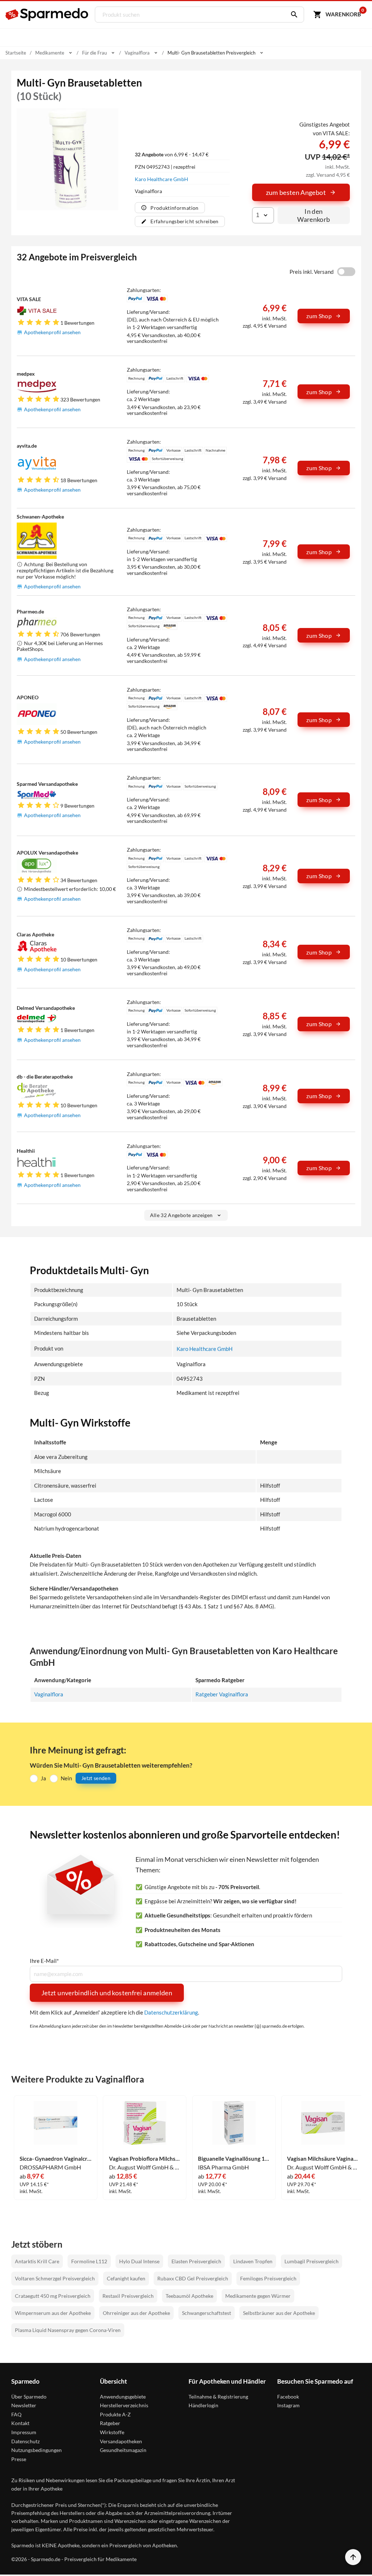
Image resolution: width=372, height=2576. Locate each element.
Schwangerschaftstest (207, 2313)
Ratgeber (110, 2423)
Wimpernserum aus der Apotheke (53, 2313)
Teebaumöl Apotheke (189, 2296)
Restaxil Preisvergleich (128, 2296)
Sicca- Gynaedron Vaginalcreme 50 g (56, 2159)
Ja (43, 1778)
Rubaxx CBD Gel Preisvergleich (193, 2278)
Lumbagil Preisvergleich (312, 2261)
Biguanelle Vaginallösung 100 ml (234, 2159)
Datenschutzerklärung (171, 2012)
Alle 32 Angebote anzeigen (181, 1215)
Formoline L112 (89, 2261)
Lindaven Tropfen (253, 2261)
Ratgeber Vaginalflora (222, 1694)
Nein (66, 1778)
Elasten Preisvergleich (196, 2261)
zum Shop (319, 316)
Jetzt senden (96, 1778)
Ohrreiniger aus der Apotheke (136, 2313)
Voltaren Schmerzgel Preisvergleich (55, 2278)
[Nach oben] (353, 2557)
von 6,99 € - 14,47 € (172, 154)
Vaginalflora (49, 1694)
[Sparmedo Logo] (47, 15)
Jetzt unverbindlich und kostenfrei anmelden (107, 1993)
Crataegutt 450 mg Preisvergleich (53, 2296)
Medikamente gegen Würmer (258, 2296)
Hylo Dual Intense (139, 2261)
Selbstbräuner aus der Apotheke (279, 2313)
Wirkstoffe (112, 2432)
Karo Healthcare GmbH (161, 179)
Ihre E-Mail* (44, 1961)
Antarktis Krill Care (37, 2261)
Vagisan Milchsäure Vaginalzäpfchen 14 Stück (323, 2159)
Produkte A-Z (115, 2414)
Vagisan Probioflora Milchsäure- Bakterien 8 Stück (145, 2159)
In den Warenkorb (314, 215)
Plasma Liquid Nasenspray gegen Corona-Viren (68, 2330)
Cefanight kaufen (126, 2278)
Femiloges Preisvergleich (268, 2278)
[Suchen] (292, 15)
